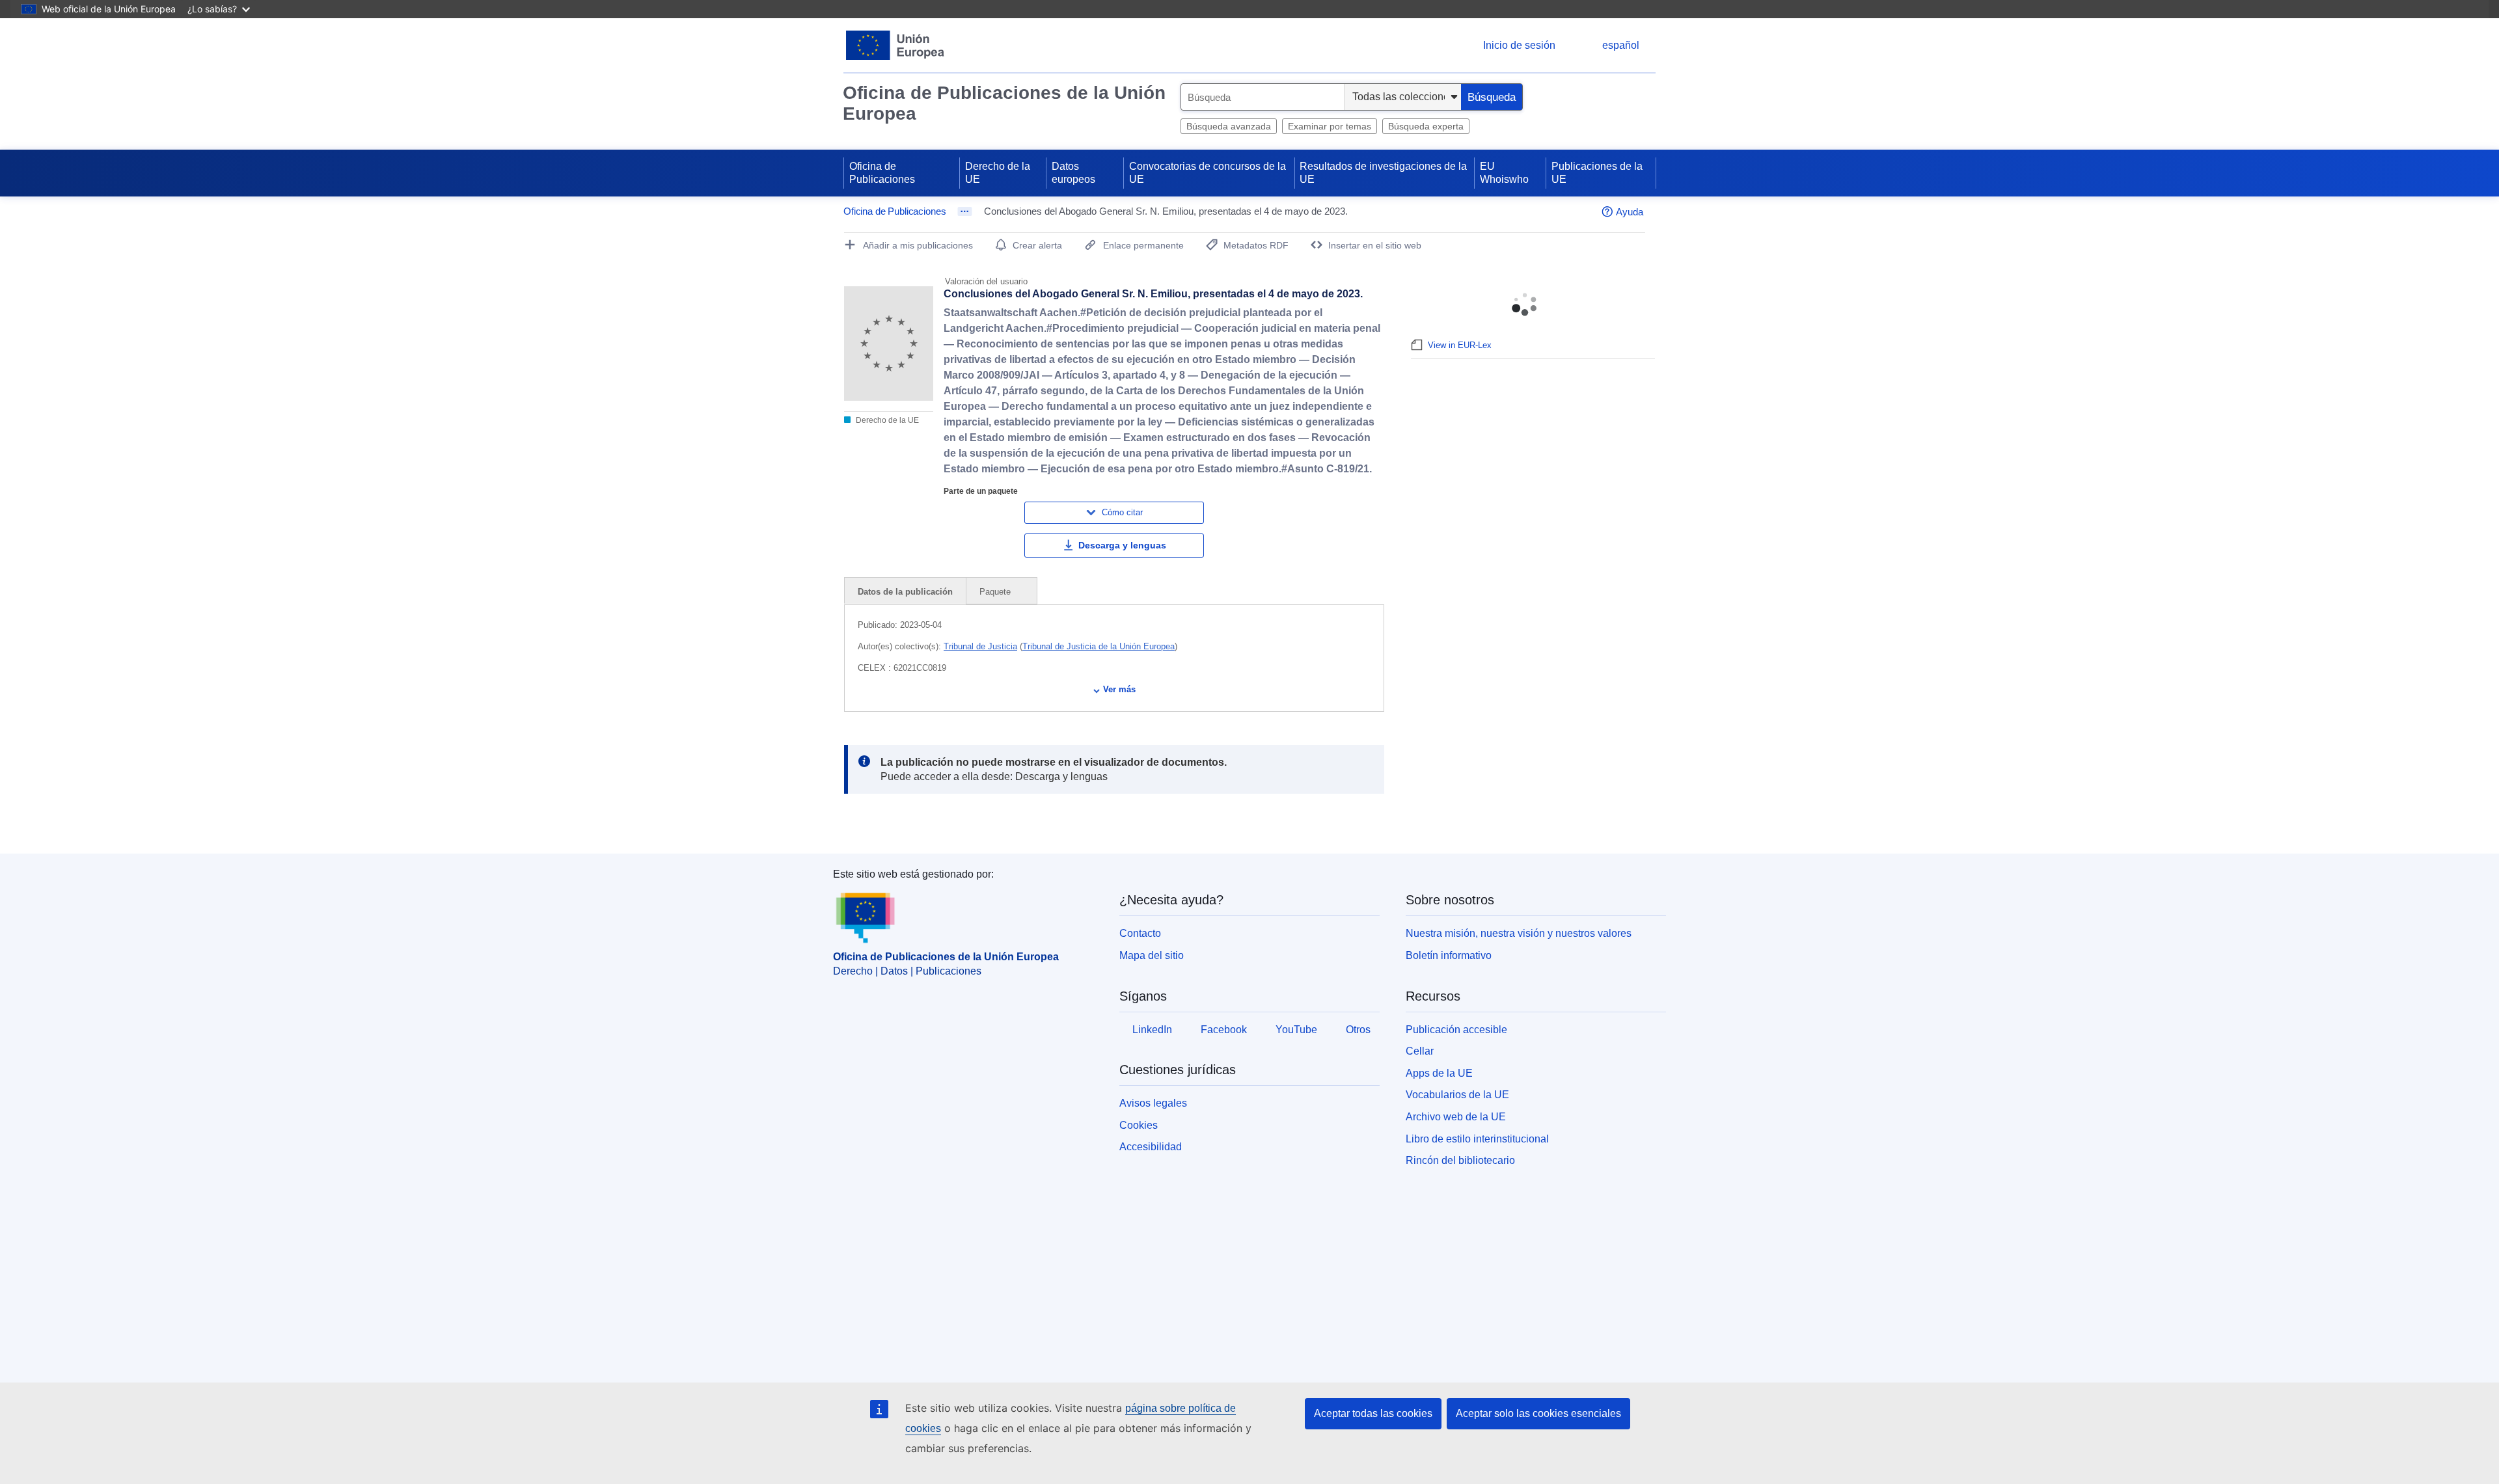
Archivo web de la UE (1456, 1117)
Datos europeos (1073, 173)
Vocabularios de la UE (1457, 1095)
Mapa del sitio (1152, 955)
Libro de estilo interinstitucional (1477, 1139)
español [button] (1621, 45)
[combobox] (1263, 97)
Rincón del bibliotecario (1460, 1160)
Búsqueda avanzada (1229, 126)
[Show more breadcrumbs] (965, 211)
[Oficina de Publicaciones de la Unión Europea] (895, 45)
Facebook (1224, 1030)
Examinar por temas (1330, 126)
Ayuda (1630, 212)
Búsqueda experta (1426, 126)
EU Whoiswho (1504, 173)
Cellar (1420, 1051)
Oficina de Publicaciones (882, 173)
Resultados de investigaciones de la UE (1383, 173)
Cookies (1139, 1125)
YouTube (1296, 1030)
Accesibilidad (1151, 1147)
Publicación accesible (1456, 1030)
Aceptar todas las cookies (1373, 1413)
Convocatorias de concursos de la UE (1208, 173)
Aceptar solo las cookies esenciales (1538, 1413)
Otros (1358, 1030)
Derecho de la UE (998, 173)
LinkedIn (1152, 1030)
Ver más (1119, 689)
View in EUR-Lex (1460, 345)
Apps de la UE (1439, 1073)
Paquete (996, 592)
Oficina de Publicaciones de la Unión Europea (1004, 103)
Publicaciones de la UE (1597, 173)
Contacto (1140, 933)
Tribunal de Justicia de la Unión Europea (1099, 646)
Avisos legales (1153, 1103)
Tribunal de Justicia (980, 646)
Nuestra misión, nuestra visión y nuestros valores (1519, 933)
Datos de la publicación (905, 592)
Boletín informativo (1449, 955)
